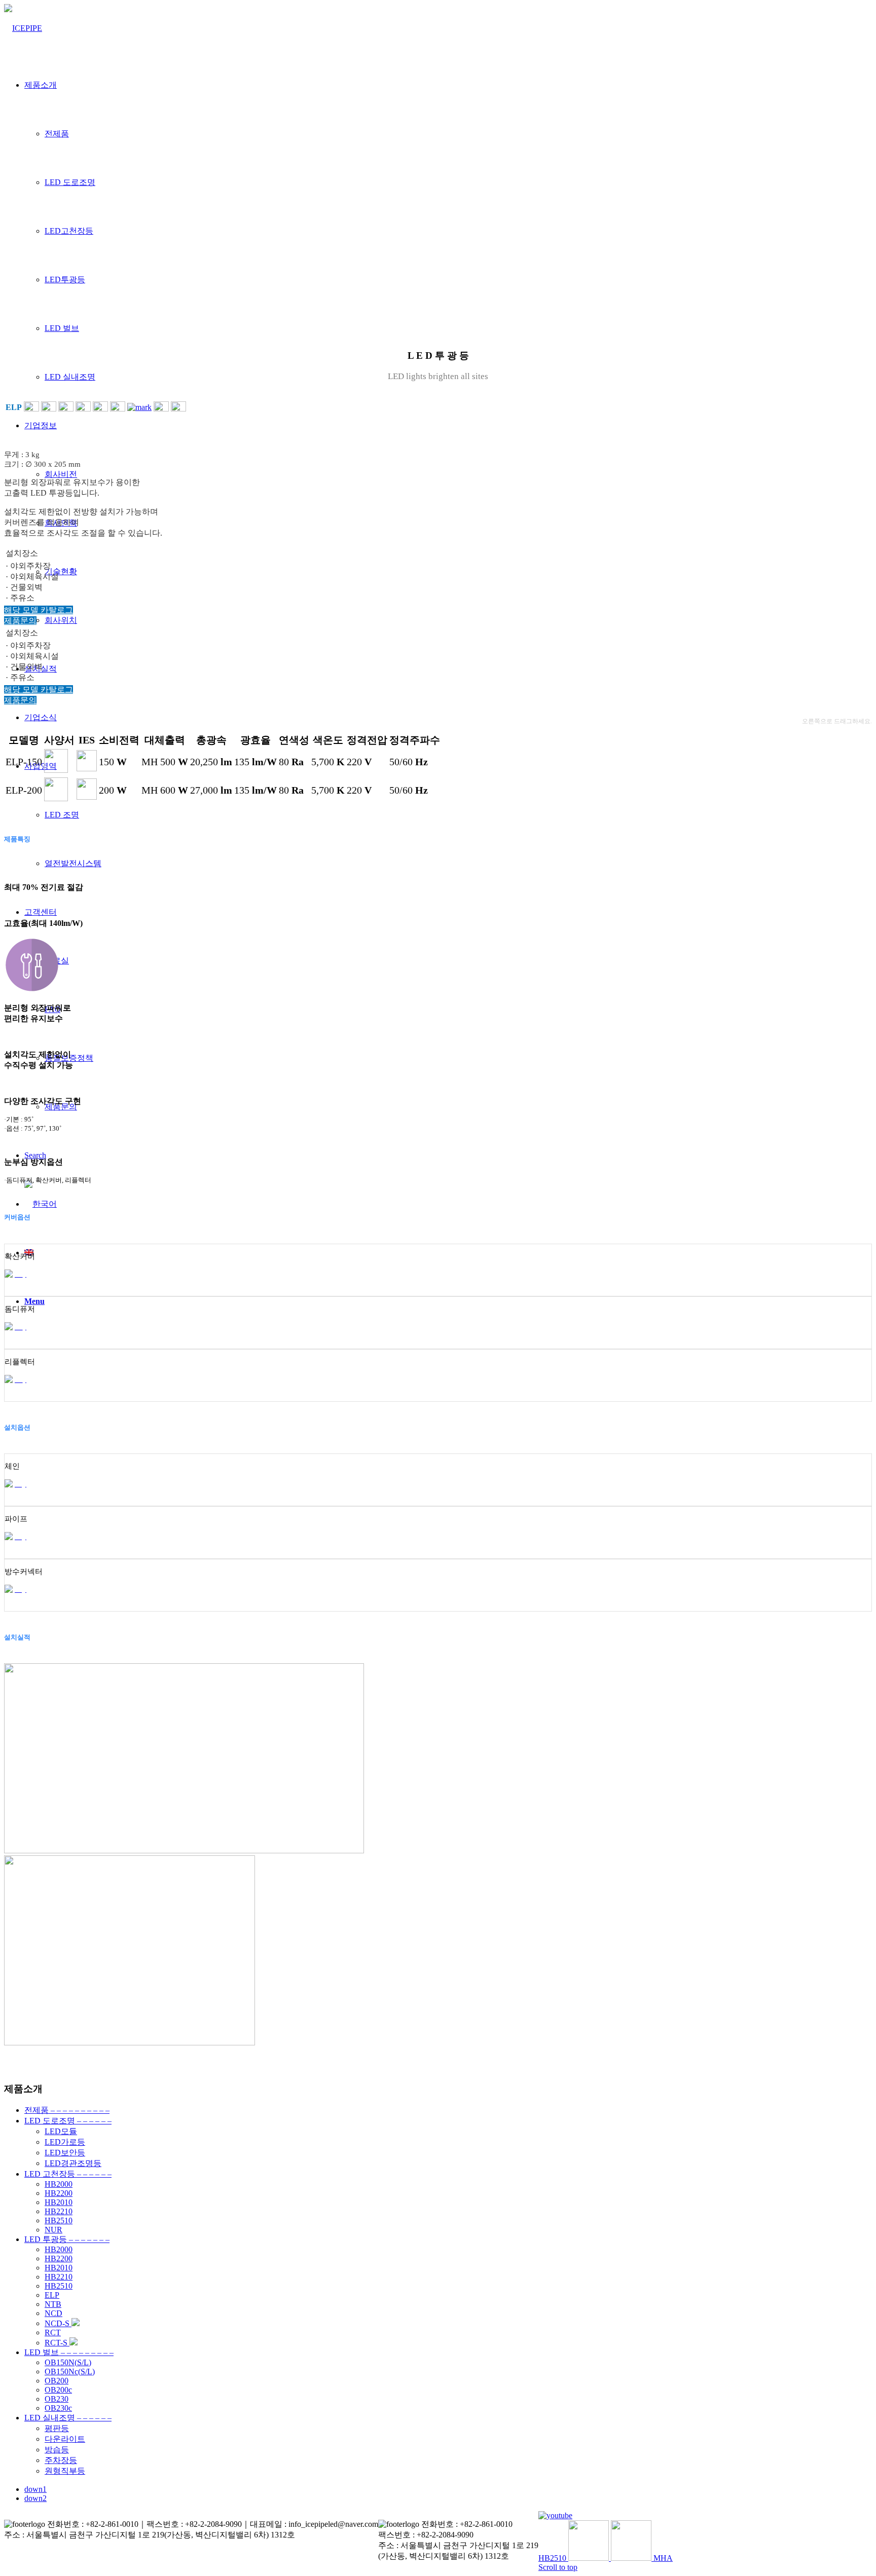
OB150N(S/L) (68, 2362)
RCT (53, 2332)
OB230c (58, 2408)
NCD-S (58, 2323)
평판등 (57, 2428)
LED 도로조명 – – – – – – (68, 2121)
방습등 (57, 2450)
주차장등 (61, 2460)
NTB (53, 2304)
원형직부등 (65, 2471)
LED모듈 (61, 2131)
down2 (35, 2498)
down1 (35, 2489)
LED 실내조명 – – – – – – (68, 2418)
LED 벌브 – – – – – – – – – (69, 2352)
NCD (53, 2313)
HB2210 (59, 2211)
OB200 (57, 2381)
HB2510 (59, 2220)
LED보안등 (65, 2153)
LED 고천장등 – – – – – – (68, 2174)
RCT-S (57, 2343)
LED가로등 (65, 2142)
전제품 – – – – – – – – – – (67, 2110)
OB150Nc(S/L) (70, 2372)
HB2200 (59, 2193)
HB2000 (59, 2184)
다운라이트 (65, 2439)
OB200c (58, 2390)
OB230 (57, 2399)
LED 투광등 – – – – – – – (67, 2239)
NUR (53, 2230)
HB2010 (59, 2202)
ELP (52, 2295)
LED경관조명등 (73, 2163)
